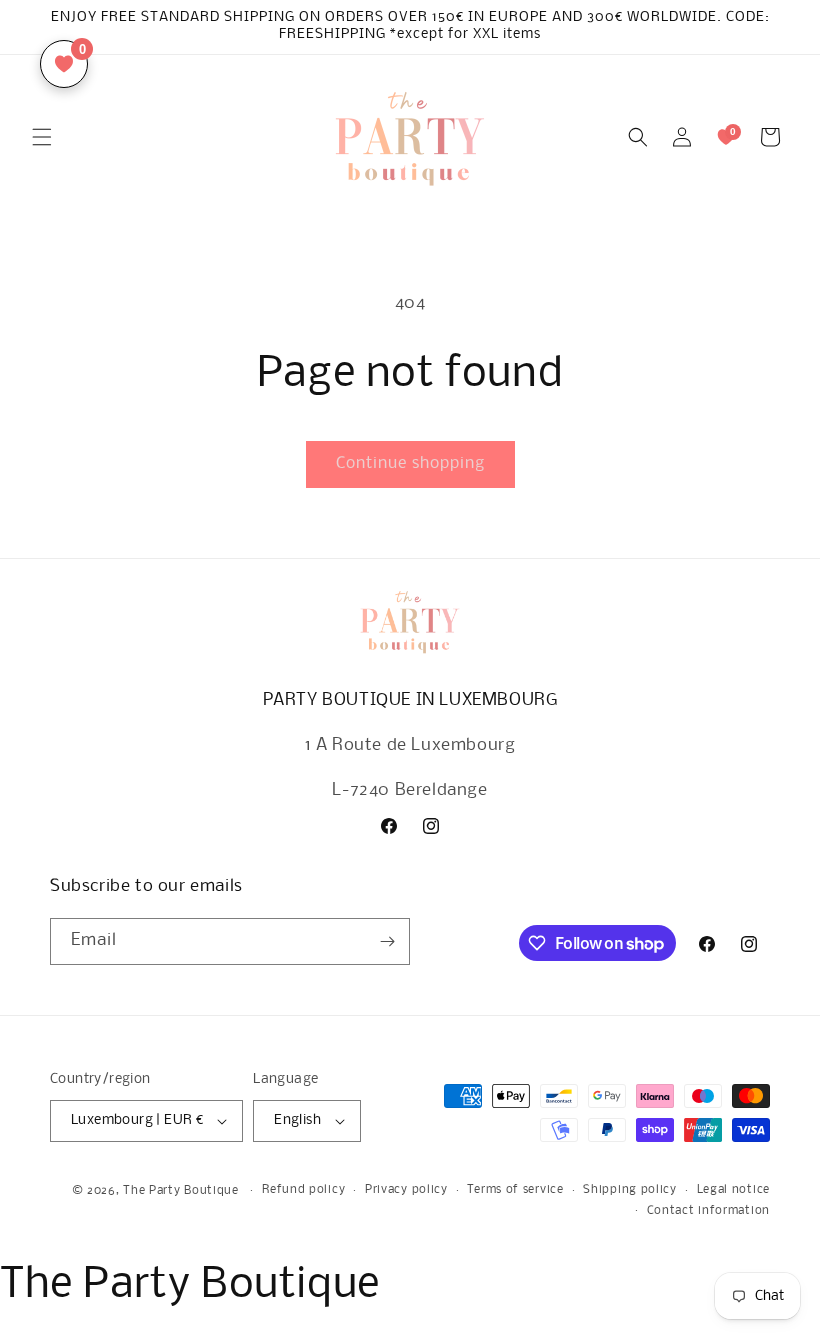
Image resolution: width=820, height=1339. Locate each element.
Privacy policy (406, 1190)
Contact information (708, 1211)
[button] (42, 137)
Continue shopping (410, 463)
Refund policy (303, 1190)
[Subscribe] (387, 941)
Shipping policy (630, 1190)
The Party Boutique (181, 1191)
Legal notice (733, 1190)
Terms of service (515, 1190)
